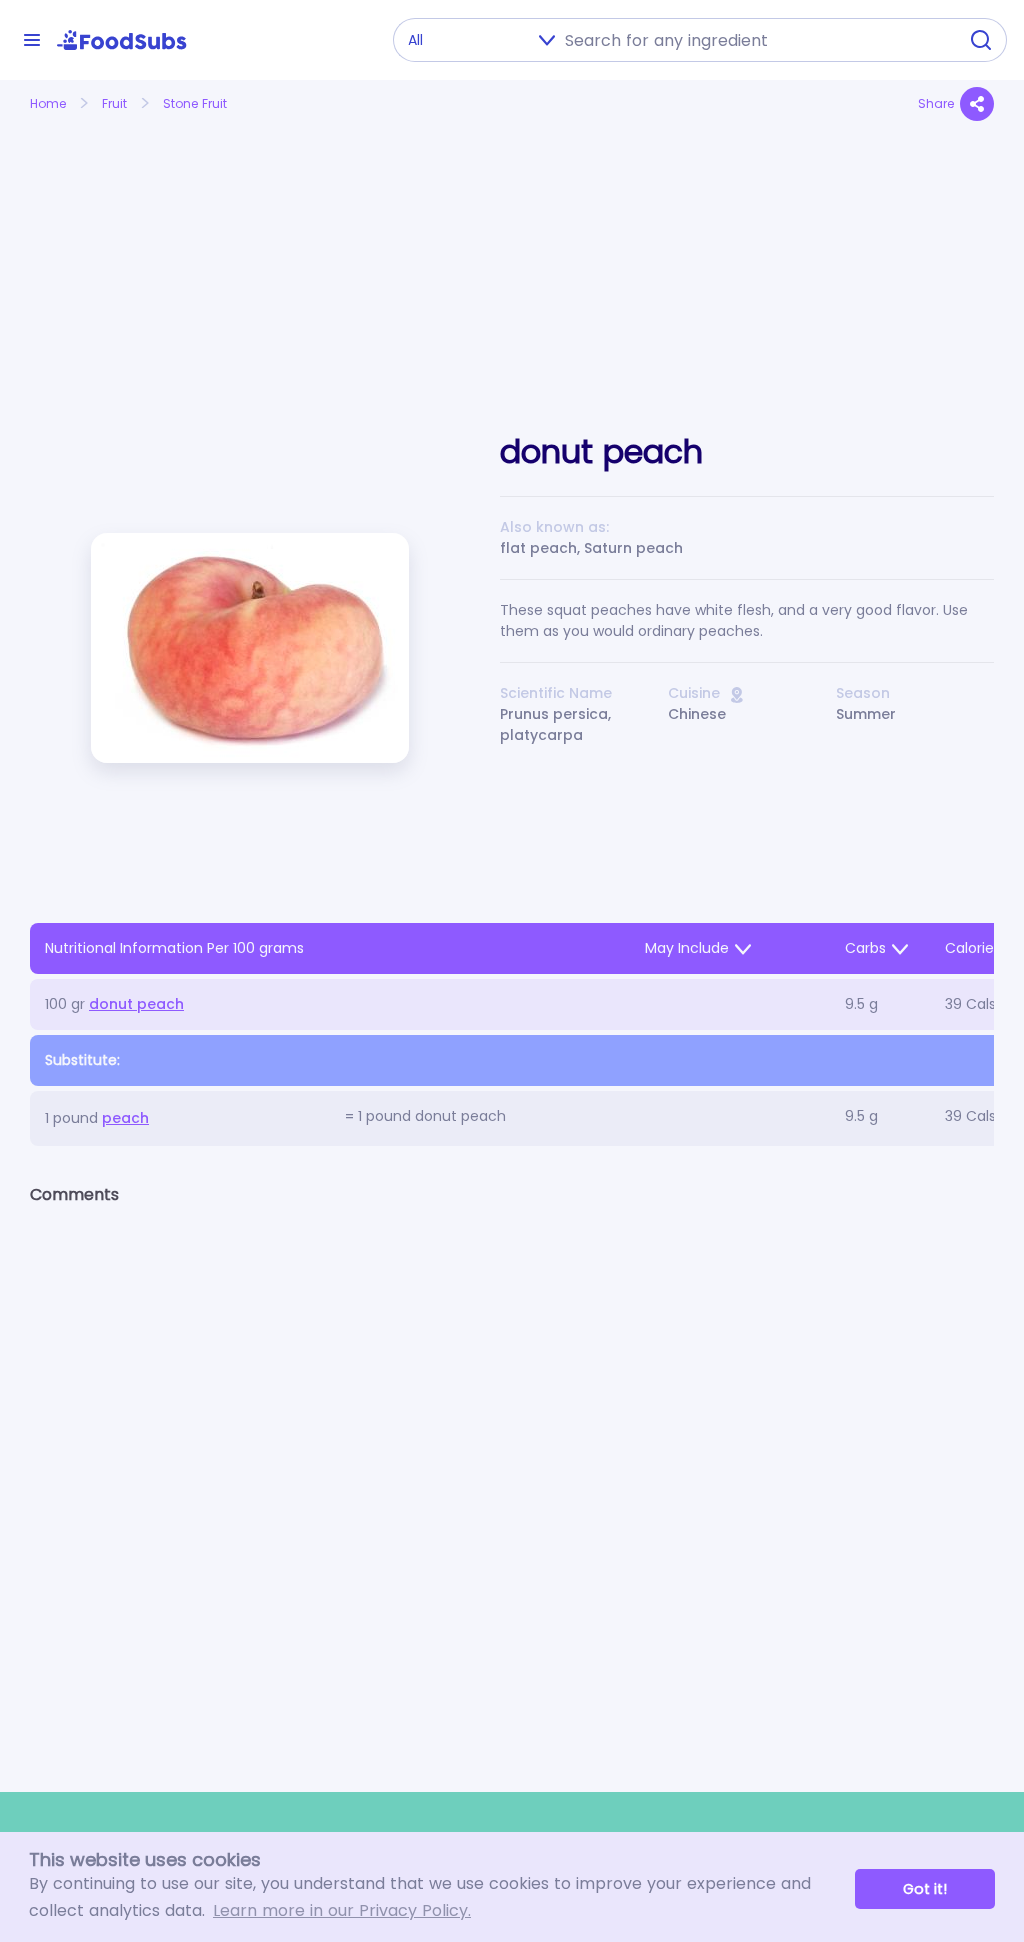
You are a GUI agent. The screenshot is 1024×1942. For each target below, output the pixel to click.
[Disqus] (512, 1481)
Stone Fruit (195, 103)
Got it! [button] (925, 1889)
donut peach (136, 1004)
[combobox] (755, 40)
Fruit (114, 103)
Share (936, 103)
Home (48, 103)
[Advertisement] (180, 253)
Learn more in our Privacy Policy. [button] (342, 1910)
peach (125, 1118)
